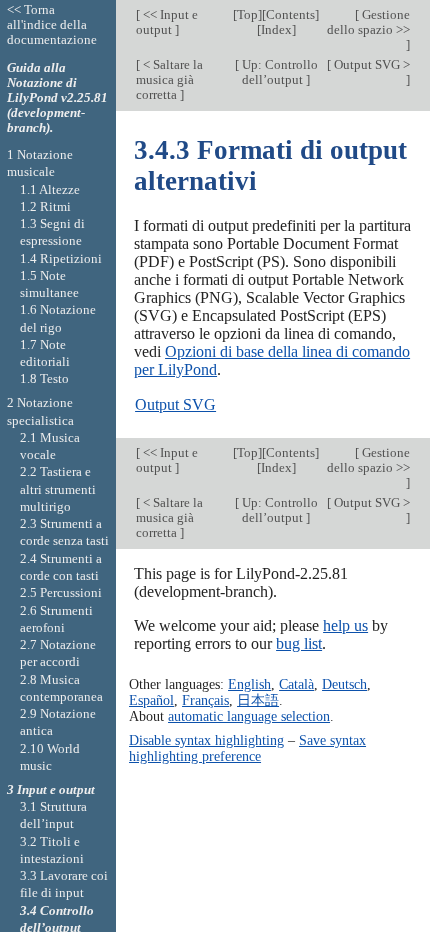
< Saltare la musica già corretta (169, 79)
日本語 (258, 700)
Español (151, 700)
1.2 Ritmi (45, 206)
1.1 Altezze (50, 189)
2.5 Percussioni (61, 592)
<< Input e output (167, 22)
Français (205, 700)
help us (345, 625)
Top (247, 14)
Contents (290, 14)
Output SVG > (370, 64)
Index (276, 29)
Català (296, 684)
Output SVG (175, 404)
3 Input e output (51, 789)
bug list (299, 643)
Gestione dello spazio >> (368, 22)
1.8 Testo (44, 378)
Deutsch (344, 684)
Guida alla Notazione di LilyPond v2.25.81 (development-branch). (57, 97)
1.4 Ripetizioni (61, 258)
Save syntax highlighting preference (247, 748)
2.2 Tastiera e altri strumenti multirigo (58, 489)
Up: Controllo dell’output (278, 72)
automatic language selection (249, 716)
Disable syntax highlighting (206, 740)
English (249, 684)
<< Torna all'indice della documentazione (52, 24)
